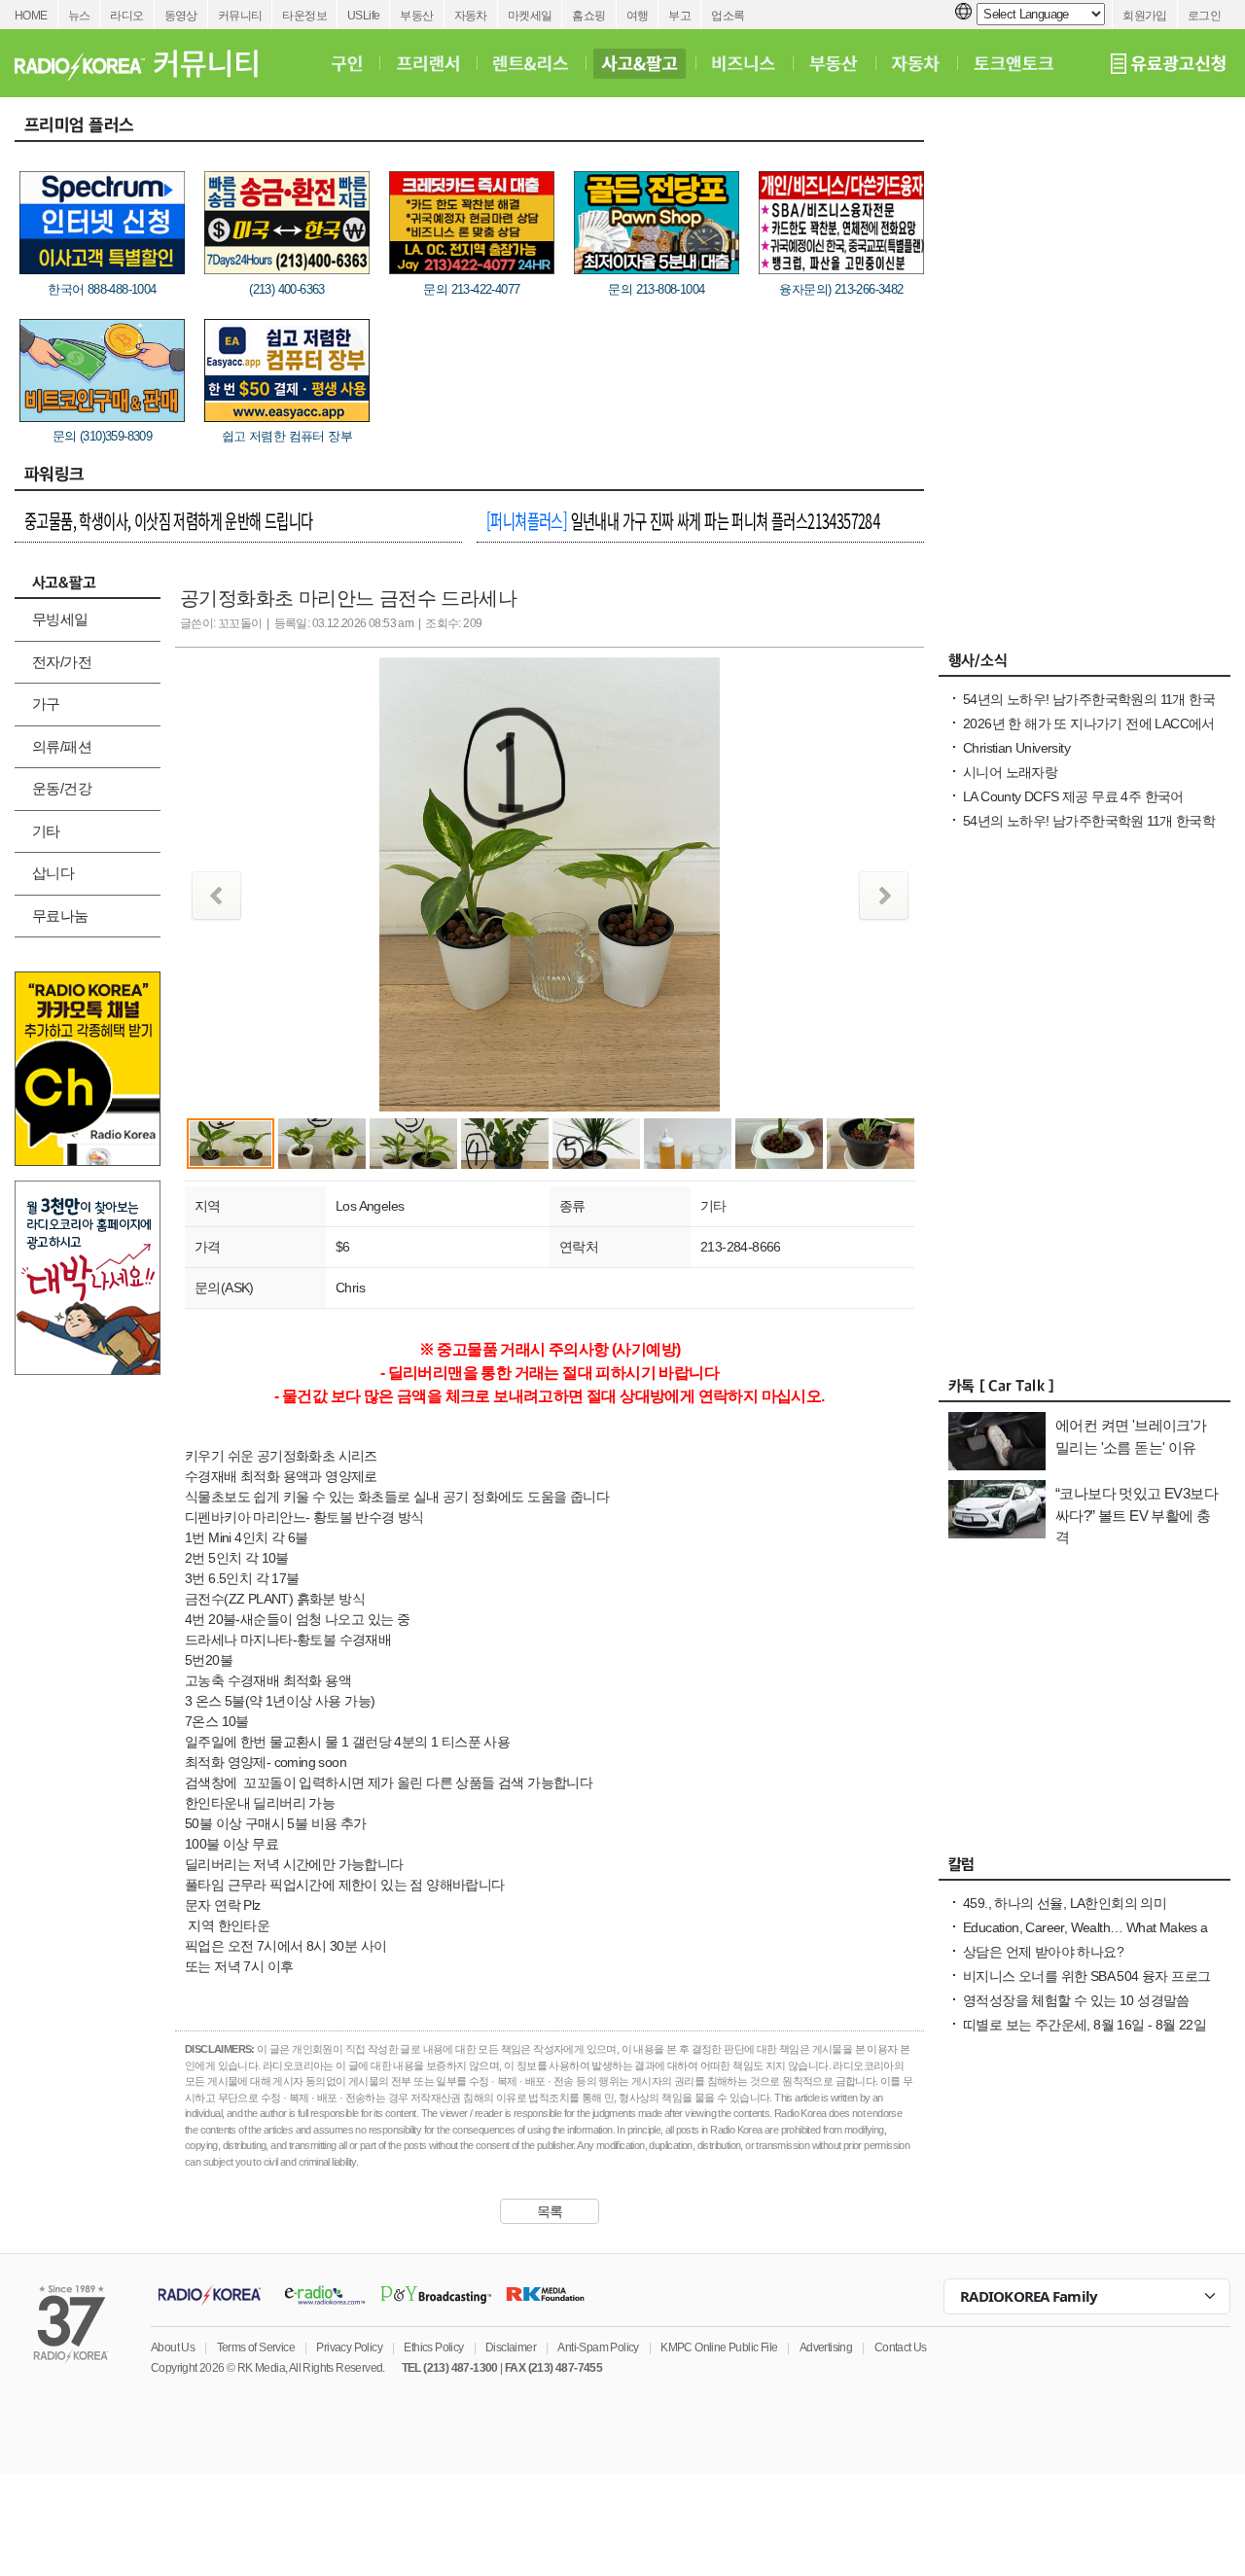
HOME (31, 16)
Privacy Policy (349, 2347)
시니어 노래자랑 (1010, 772)
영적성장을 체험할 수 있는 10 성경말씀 (1076, 2000)
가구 (46, 704)
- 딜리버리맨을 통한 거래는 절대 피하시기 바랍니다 (550, 1373)
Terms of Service (256, 2347)
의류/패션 (62, 746)
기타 (46, 831)
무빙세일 (60, 619)
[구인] (347, 63)
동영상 (181, 16)
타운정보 (304, 16)
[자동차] (916, 63)
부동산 (416, 16)
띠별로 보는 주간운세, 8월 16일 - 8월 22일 (1085, 2025)
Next (884, 896)
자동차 (471, 16)
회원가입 (1145, 16)
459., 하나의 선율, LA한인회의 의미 (1065, 1903)
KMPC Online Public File (719, 2347)
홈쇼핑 (588, 16)
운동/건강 (62, 788)
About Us (173, 2347)
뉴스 (79, 16)
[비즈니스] (744, 63)
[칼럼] (1085, 1869)
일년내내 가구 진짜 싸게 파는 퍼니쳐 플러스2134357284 (683, 520)
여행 (638, 16)
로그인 (1204, 16)
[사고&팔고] (640, 63)
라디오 (126, 16)
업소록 (728, 16)
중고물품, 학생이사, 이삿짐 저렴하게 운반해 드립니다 (169, 520)
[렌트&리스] (531, 63)
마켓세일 (530, 16)
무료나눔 (60, 916)
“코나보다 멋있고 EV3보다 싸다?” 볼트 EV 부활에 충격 (1137, 1515)
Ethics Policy (433, 2347)
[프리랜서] (427, 63)
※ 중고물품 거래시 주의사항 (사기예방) (550, 1349)
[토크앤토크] (1014, 63)
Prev (216, 896)
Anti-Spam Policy (598, 2347)
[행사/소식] (1085, 665)
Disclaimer (511, 2347)
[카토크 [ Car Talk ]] (1085, 1391)
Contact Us (901, 2347)
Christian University (1016, 748)
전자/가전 (62, 662)
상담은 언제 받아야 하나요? (1043, 1952)
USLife (363, 16)
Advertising (826, 2347)
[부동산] (834, 63)
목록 (550, 2211)
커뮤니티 (240, 16)
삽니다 (53, 873)
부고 (679, 16)
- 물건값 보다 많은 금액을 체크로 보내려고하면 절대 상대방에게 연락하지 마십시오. (549, 1396)
